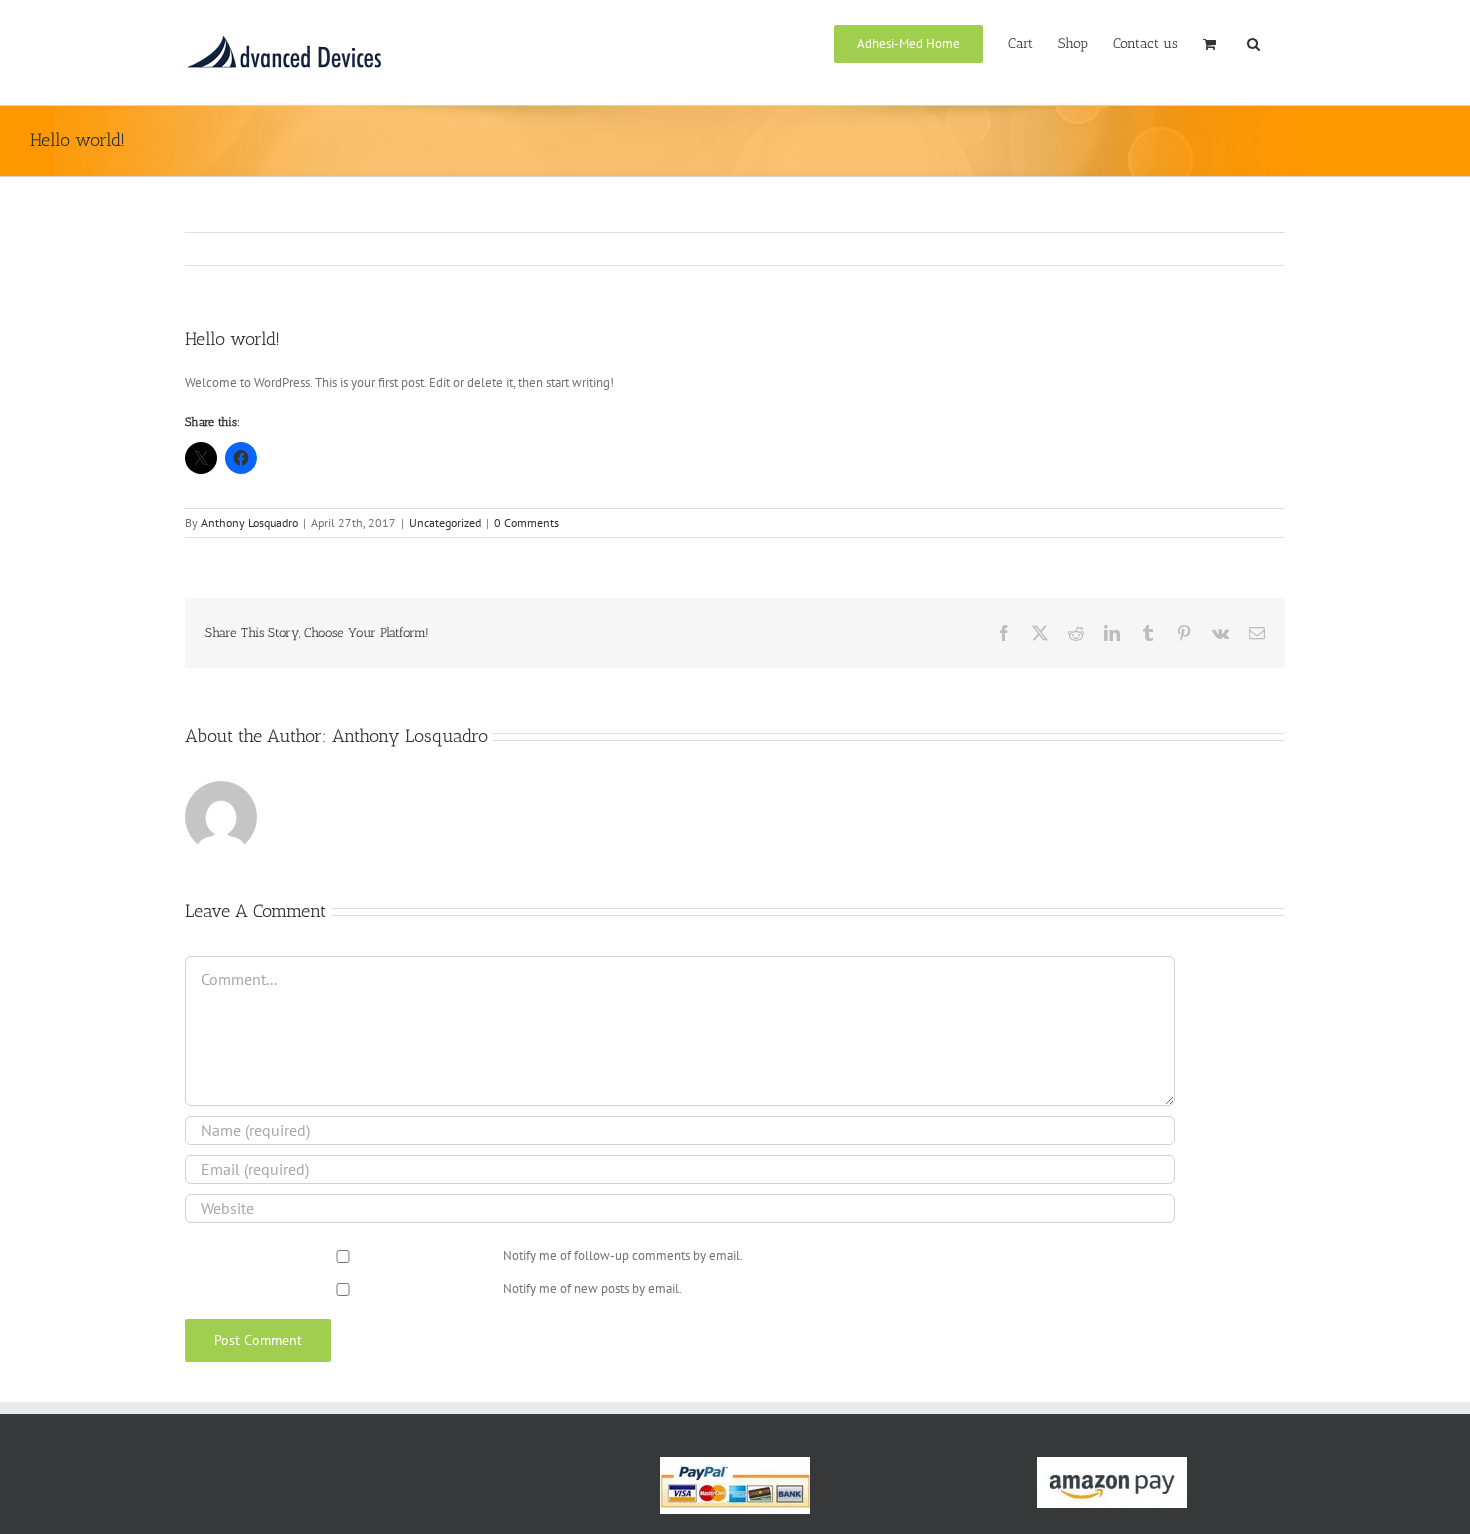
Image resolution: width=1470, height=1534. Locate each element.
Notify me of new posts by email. (592, 1288)
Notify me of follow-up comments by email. (623, 1255)
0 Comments (526, 522)
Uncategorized (445, 522)
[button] (1253, 42)
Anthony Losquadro (249, 522)
